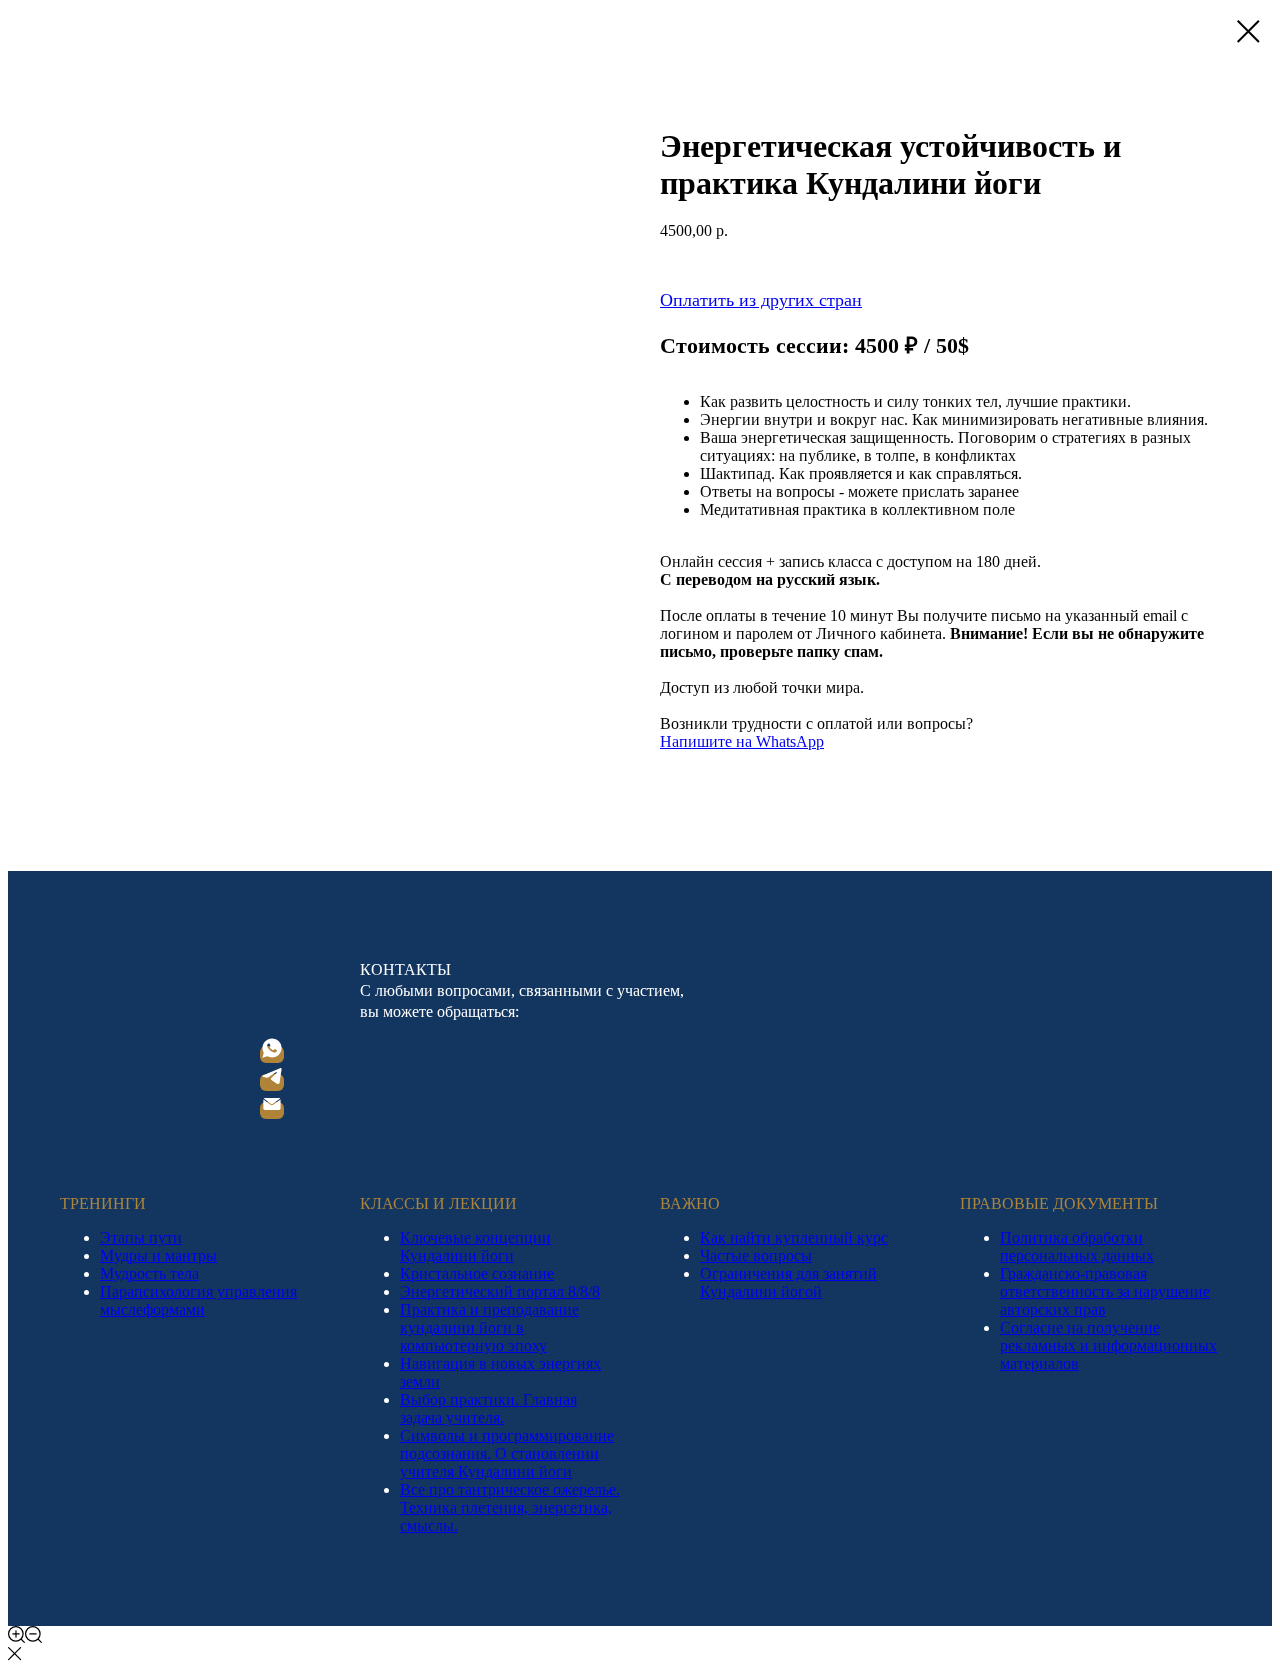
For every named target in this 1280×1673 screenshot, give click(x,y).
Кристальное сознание (477, 1273)
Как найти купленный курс (794, 1237)
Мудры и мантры (158, 1255)
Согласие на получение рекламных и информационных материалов (1108, 1345)
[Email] (272, 1110)
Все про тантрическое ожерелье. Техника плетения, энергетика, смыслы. (510, 1507)
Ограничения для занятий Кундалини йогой (788, 1282)
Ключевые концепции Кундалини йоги (475, 1246)
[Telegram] (272, 1082)
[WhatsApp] (272, 1054)
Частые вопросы (756, 1255)
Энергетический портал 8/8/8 (500, 1291)
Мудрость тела (149, 1273)
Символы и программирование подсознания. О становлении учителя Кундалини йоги (507, 1453)
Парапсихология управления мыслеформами (198, 1300)
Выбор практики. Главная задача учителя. (488, 1408)
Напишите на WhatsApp (742, 741)
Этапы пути (141, 1237)
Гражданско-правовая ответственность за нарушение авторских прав (1105, 1291)
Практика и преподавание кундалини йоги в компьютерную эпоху (489, 1327)
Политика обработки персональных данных (1077, 1246)
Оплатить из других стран (761, 300)
